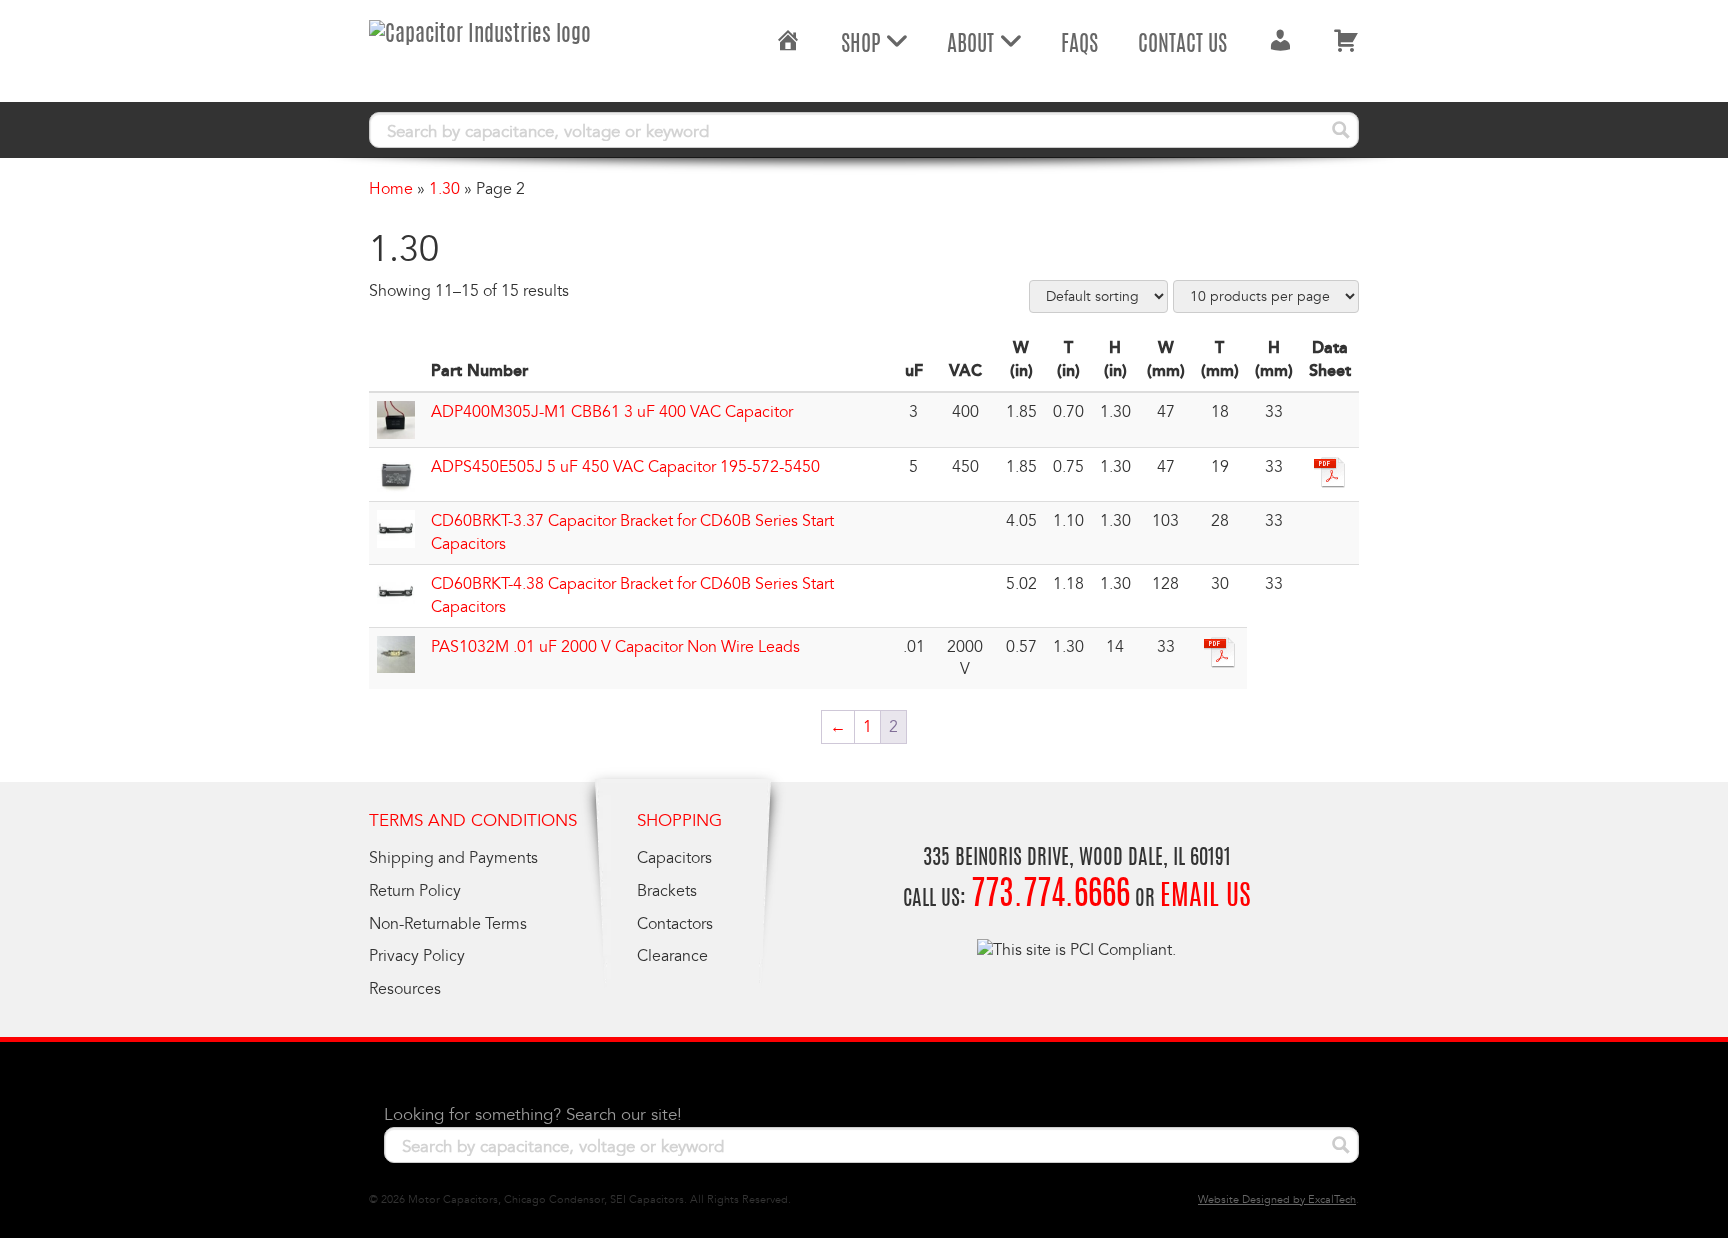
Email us (1205, 898)
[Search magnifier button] (1341, 130)
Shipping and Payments (453, 858)
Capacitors (674, 858)
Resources (405, 989)
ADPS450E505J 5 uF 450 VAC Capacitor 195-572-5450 (625, 467)
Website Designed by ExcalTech (1277, 1199)
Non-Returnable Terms (448, 924)
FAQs (1079, 45)
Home (391, 189)
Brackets (667, 891)
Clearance (672, 956)
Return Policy (415, 891)
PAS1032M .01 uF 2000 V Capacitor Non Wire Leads (615, 647)
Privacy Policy (417, 956)
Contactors (675, 924)
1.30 (444, 189)
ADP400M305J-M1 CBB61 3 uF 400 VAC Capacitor (612, 412)
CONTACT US (1182, 45)
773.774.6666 (1050, 896)
